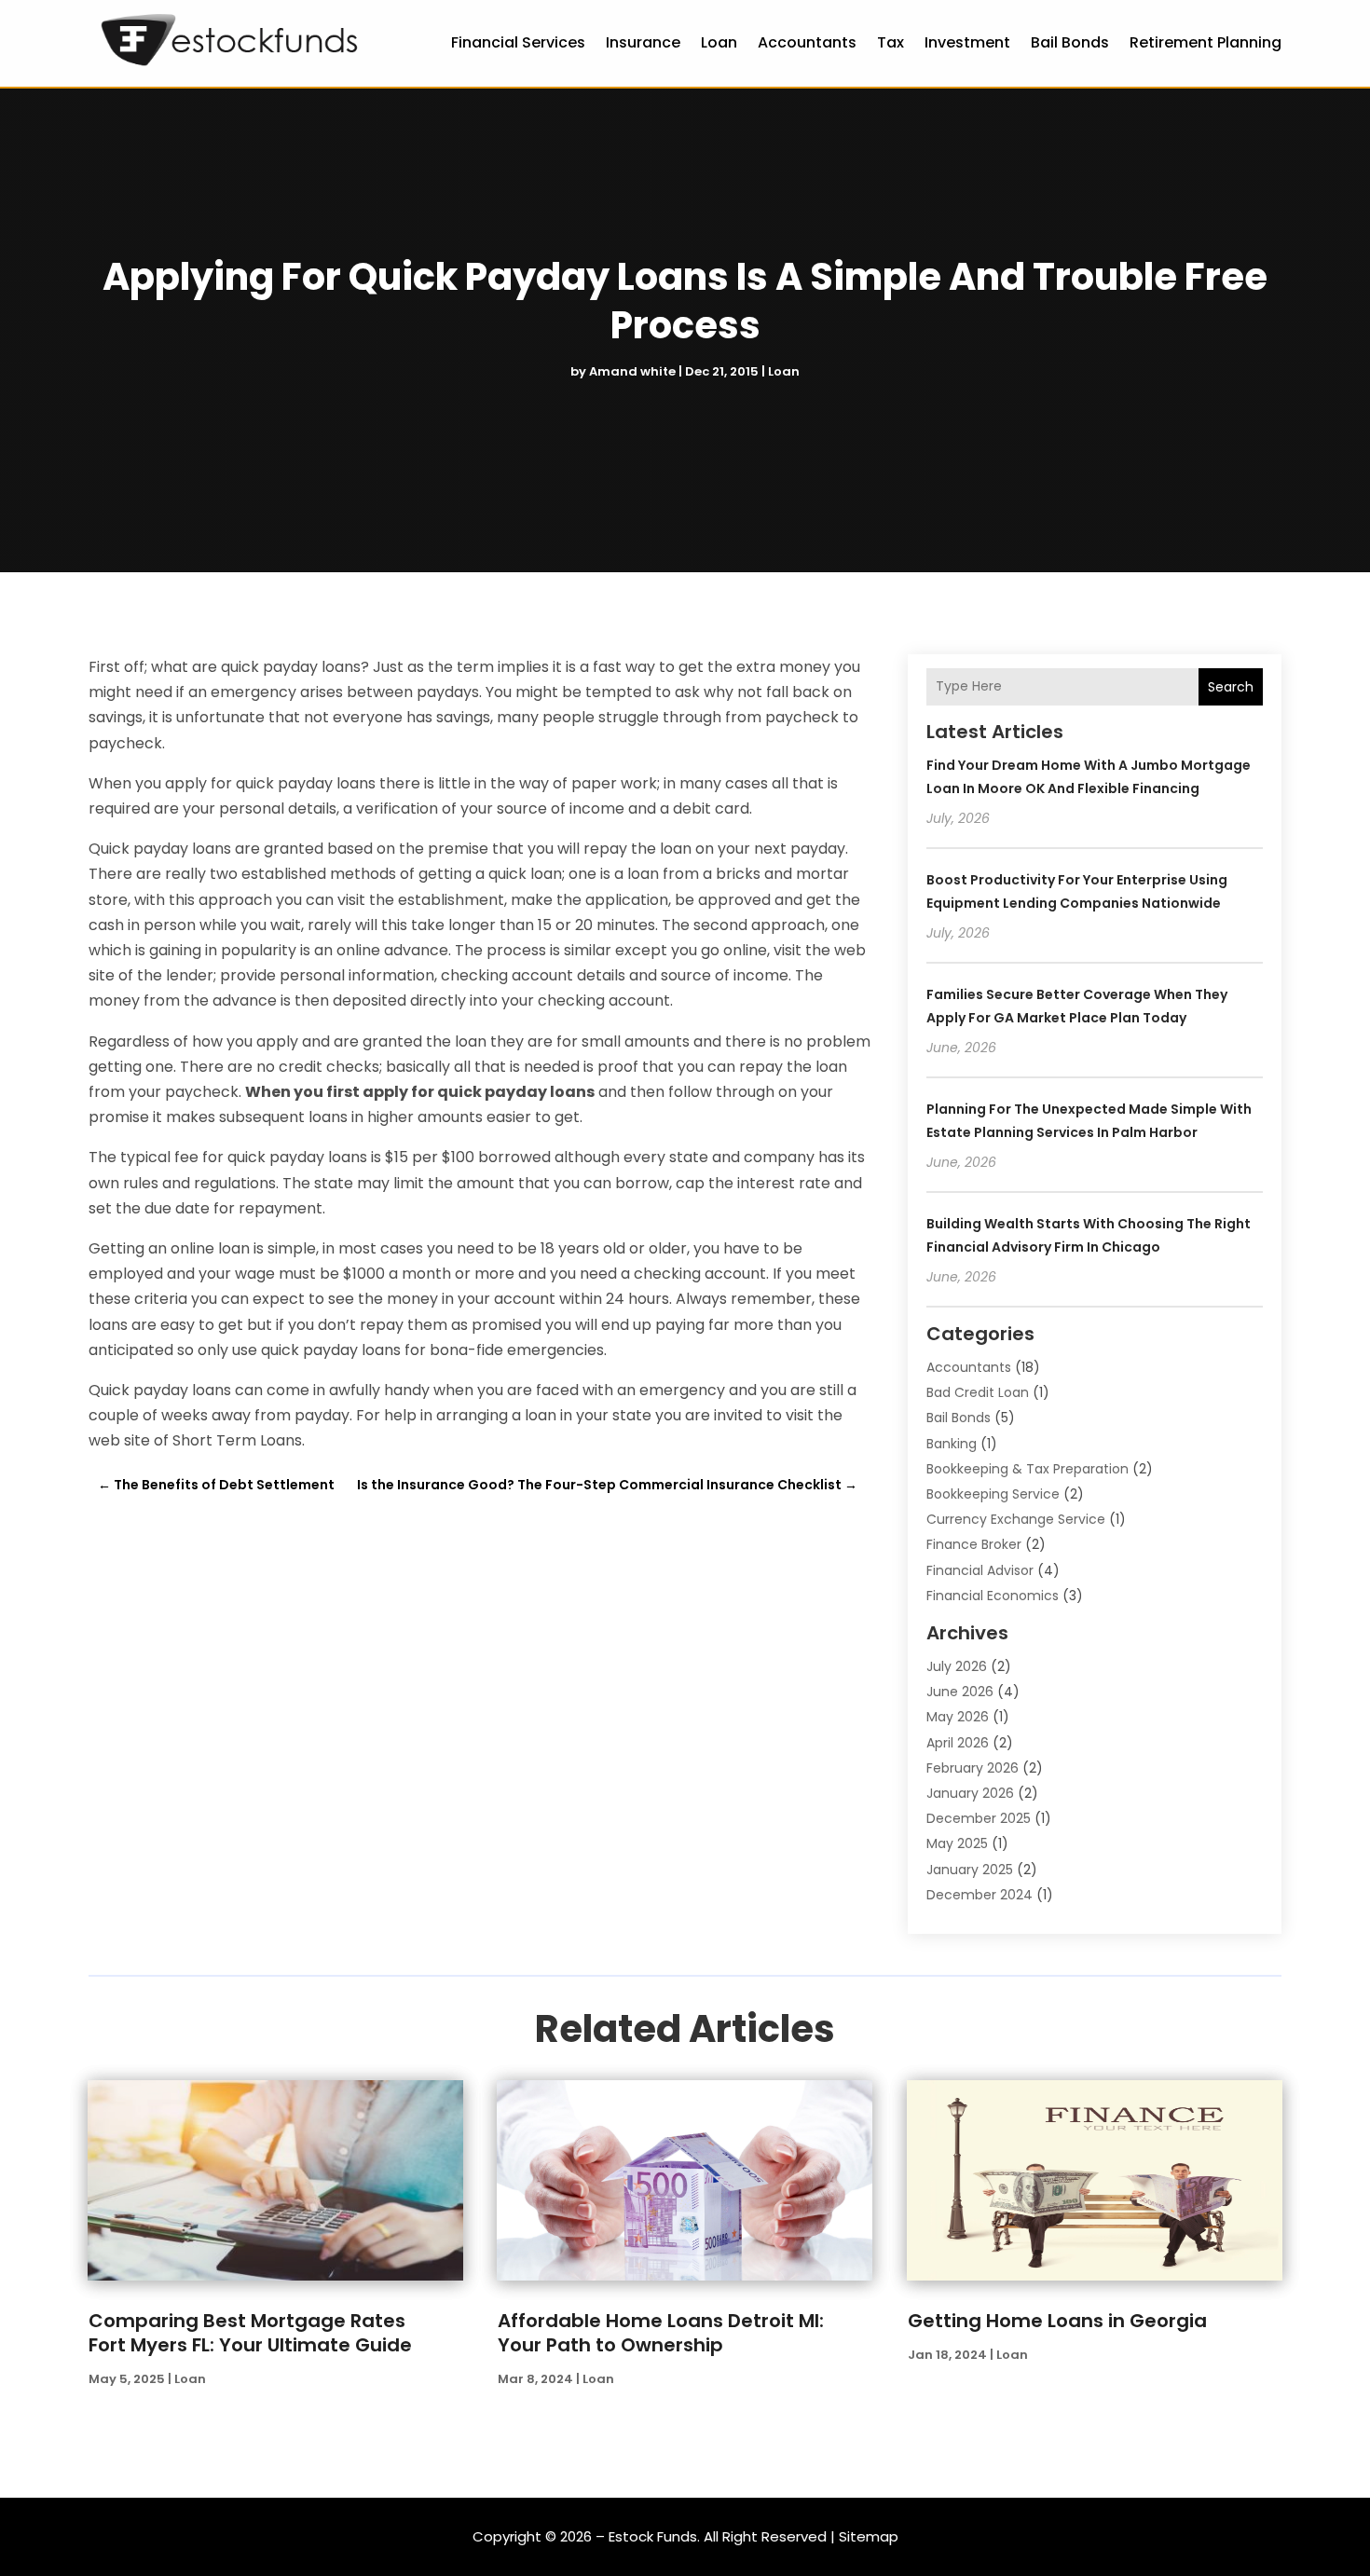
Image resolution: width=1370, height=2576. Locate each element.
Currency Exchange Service (1016, 1519)
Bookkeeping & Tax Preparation (1027, 1469)
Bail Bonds (1070, 42)
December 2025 (979, 1818)
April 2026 (958, 1743)
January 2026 (970, 1793)
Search (1231, 687)
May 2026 (958, 1717)
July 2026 (957, 1666)
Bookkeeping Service (993, 1494)
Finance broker (974, 1544)
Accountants (807, 42)
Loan (719, 42)
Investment (967, 42)
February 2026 (973, 1768)
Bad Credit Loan (978, 1392)
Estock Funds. (654, 2536)
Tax (890, 42)
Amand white (632, 371)
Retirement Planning (1206, 42)
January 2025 (970, 1870)
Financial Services (518, 42)
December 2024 (980, 1895)
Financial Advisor (980, 1570)
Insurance (643, 42)
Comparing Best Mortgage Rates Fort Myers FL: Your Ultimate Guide (250, 2333)
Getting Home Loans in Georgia (1057, 2321)
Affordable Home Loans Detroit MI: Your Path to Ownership (661, 2333)
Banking (952, 1444)
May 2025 (957, 1843)
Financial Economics (993, 1596)
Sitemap (869, 2536)
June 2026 (960, 1692)
